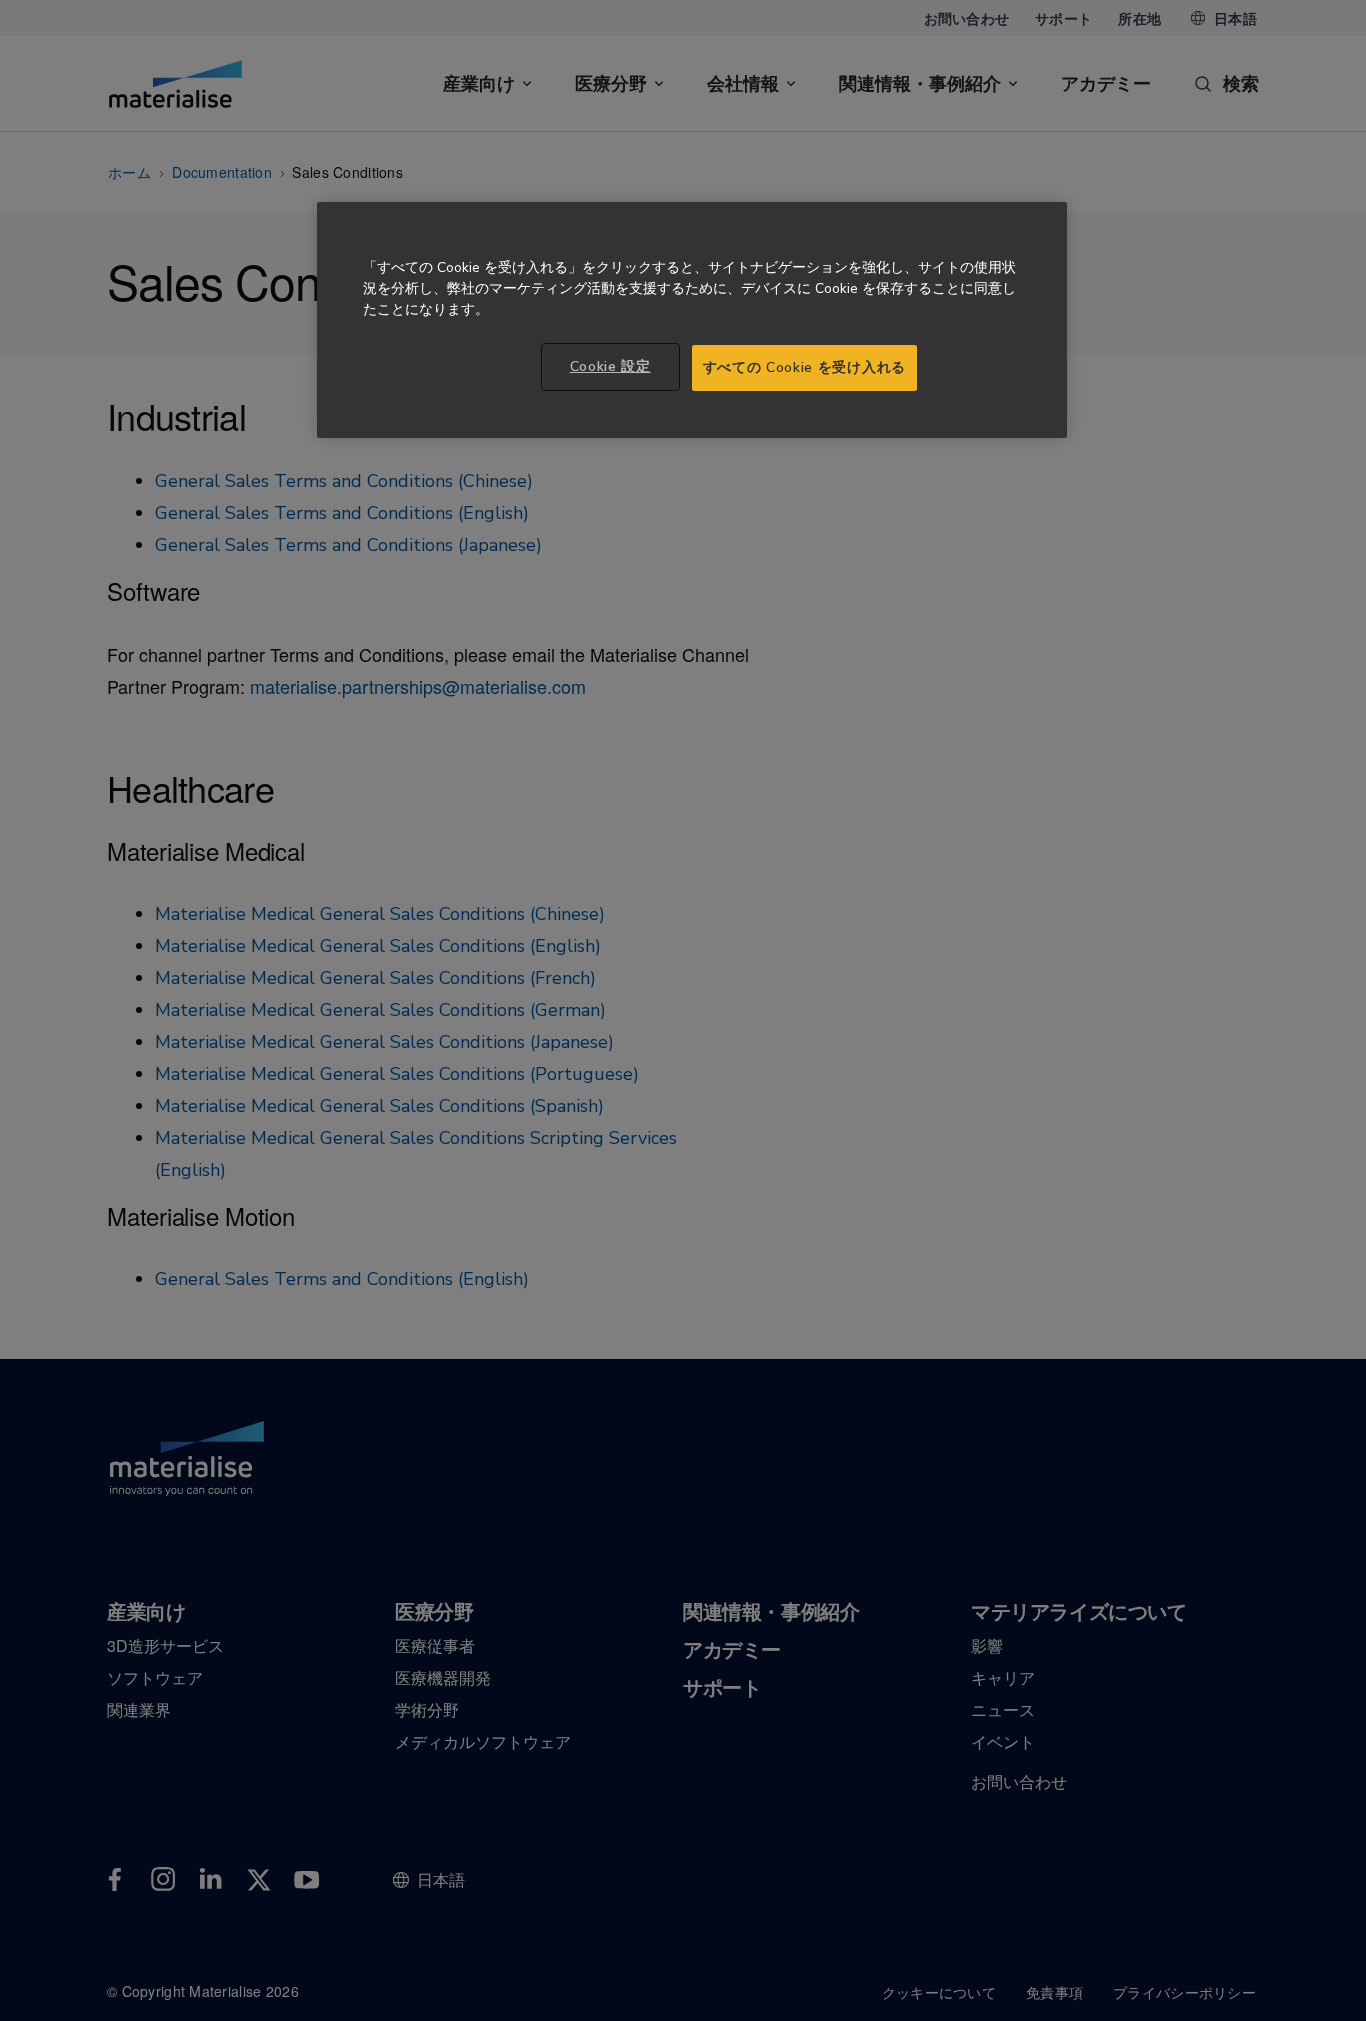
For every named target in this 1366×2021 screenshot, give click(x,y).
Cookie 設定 (610, 366)
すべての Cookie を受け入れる (804, 367)
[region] (692, 320)
